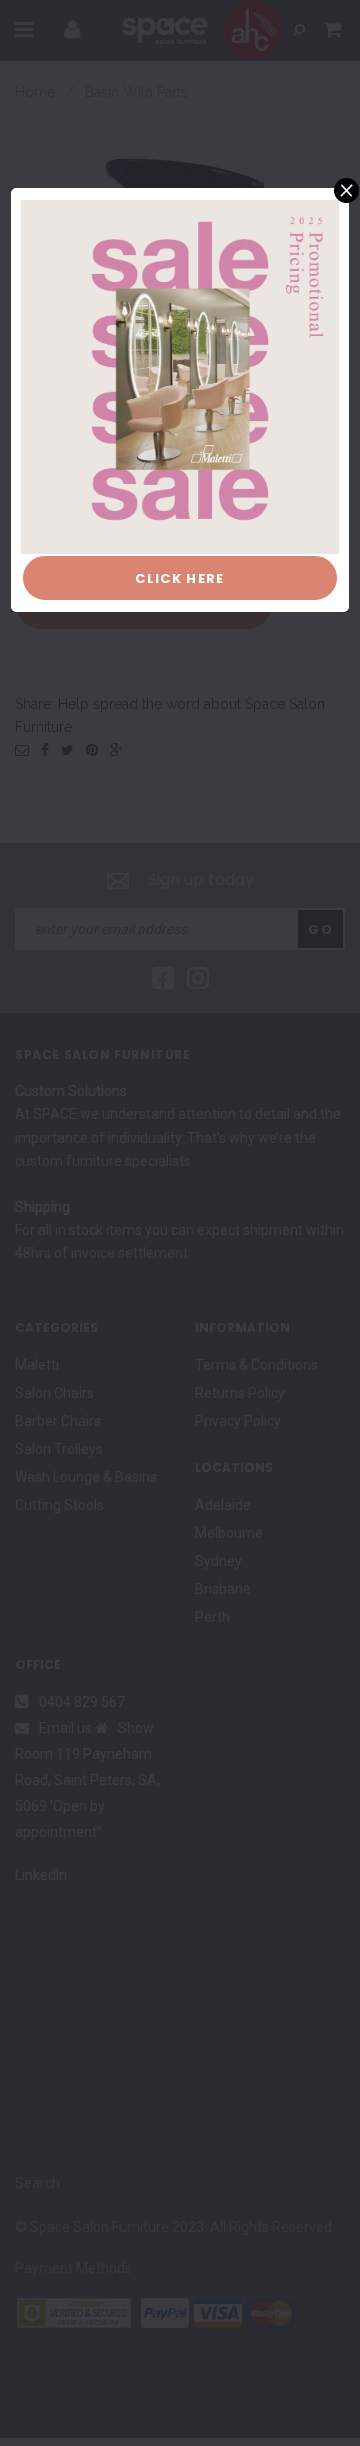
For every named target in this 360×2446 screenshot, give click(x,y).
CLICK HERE (179, 578)
